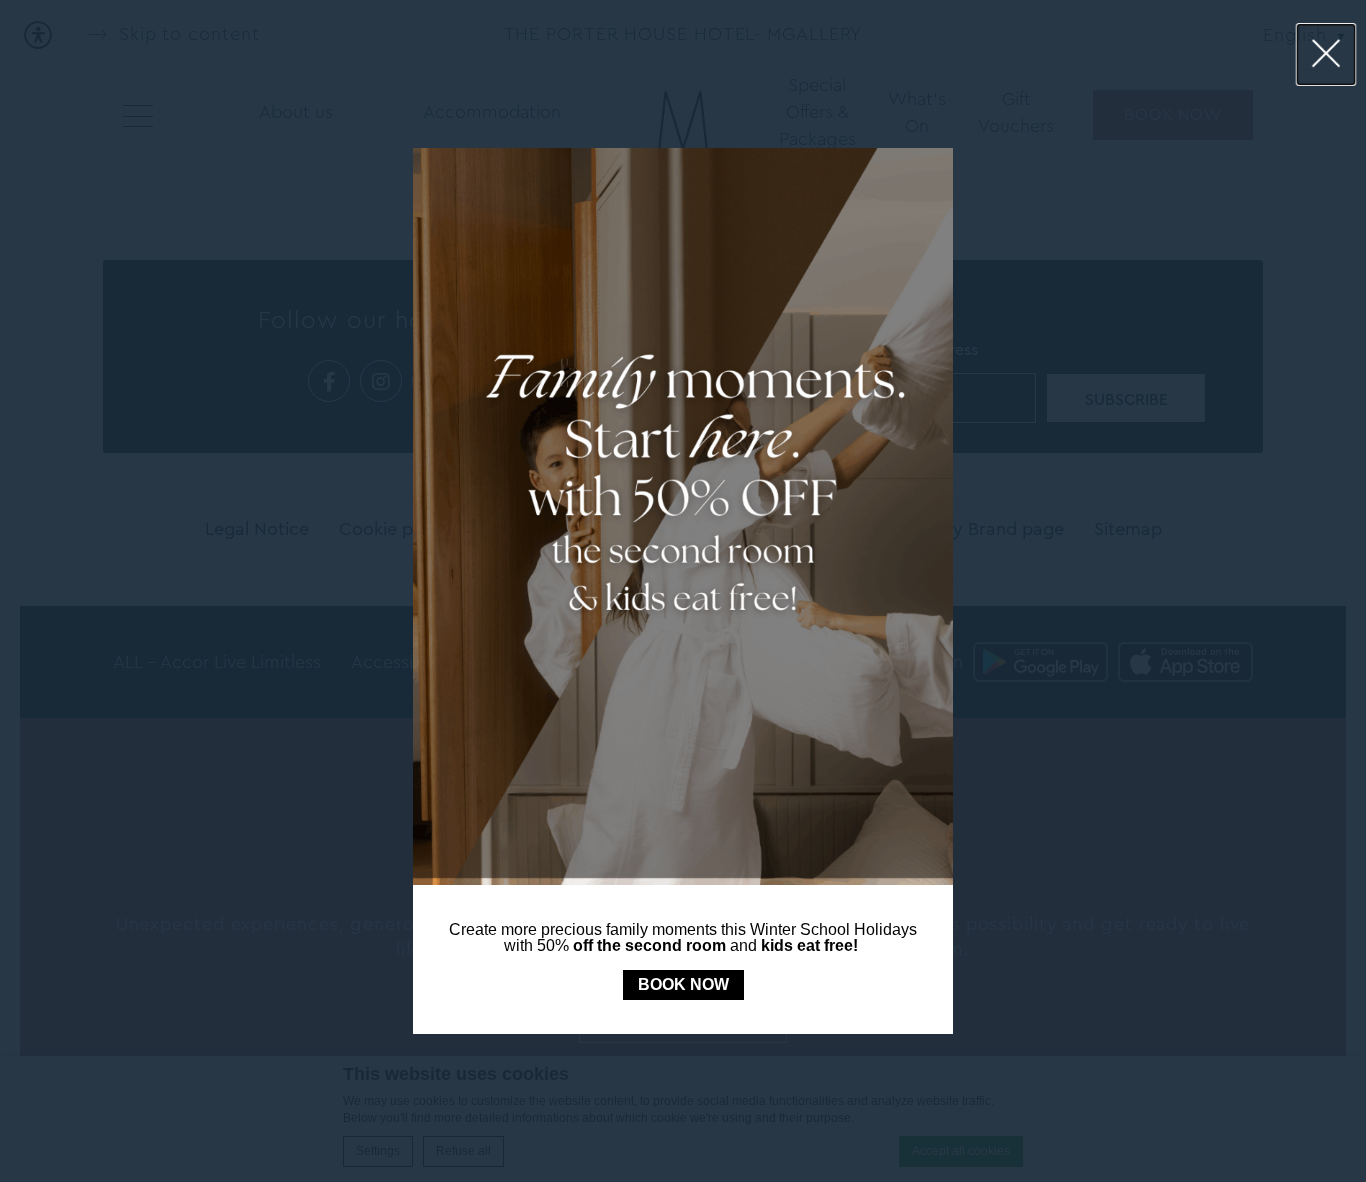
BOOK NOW (683, 984)
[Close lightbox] (1326, 54)
